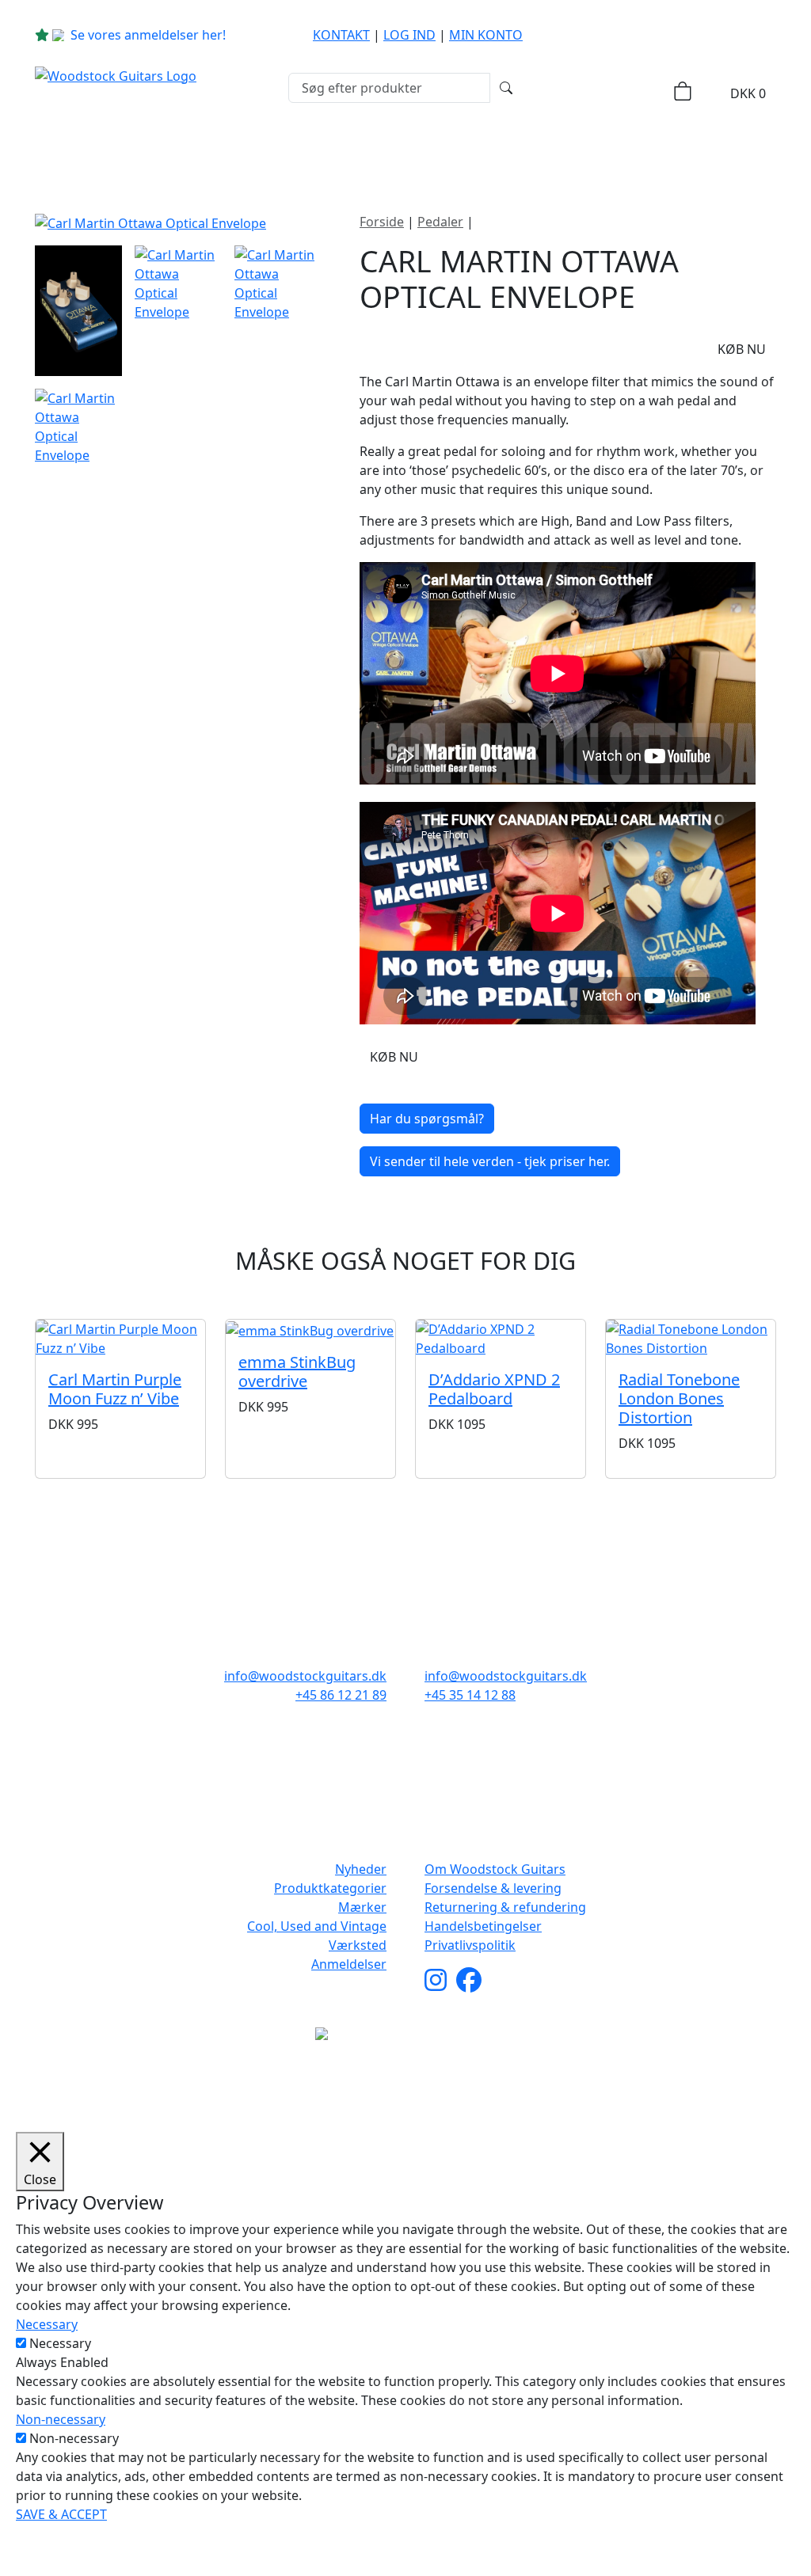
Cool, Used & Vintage (522, 152)
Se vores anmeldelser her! (148, 35)
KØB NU (742, 349)
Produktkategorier (229, 152)
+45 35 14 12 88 (470, 1695)
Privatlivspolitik (470, 1945)
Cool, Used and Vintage (317, 1926)
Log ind (409, 35)
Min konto (486, 35)
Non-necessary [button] (61, 2419)
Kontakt (341, 35)
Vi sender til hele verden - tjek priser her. (490, 1161)
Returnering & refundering (505, 1907)
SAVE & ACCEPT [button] (61, 2514)
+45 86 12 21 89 (341, 1695)
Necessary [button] (47, 2324)
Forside (382, 222)
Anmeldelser (349, 1964)
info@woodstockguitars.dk (305, 1676)
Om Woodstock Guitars (495, 1869)
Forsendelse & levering (493, 1888)
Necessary (60, 2343)
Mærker (373, 152)
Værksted (358, 1945)
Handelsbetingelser (483, 1926)
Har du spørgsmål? (427, 1119)
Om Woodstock (684, 152)
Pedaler (440, 222)
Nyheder (95, 152)
